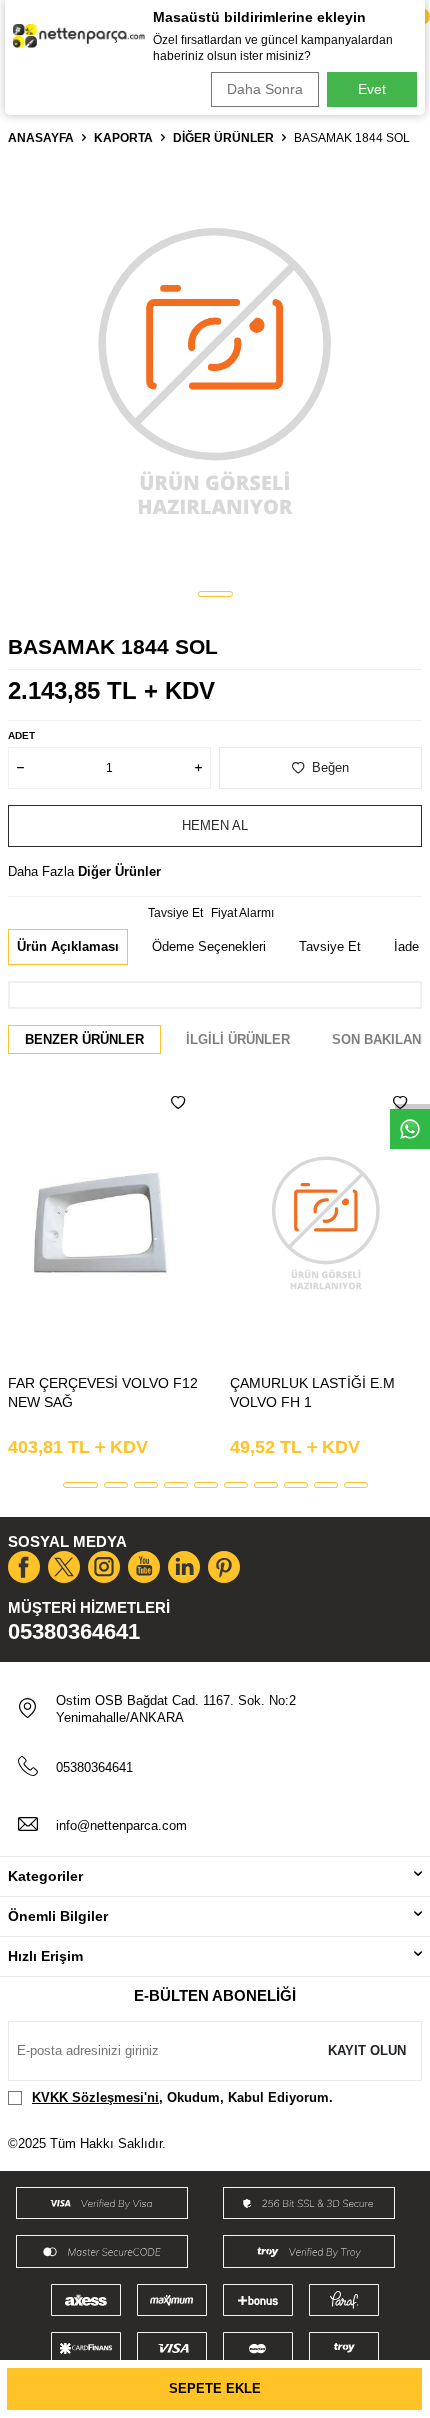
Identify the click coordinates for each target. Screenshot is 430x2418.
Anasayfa (41, 138)
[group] (215, 369)
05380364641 (74, 1631)
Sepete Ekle (215, 2388)
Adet (21, 735)
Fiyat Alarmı (242, 913)
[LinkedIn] (184, 1567)
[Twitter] (64, 1567)
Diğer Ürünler (223, 138)
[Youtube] (144, 1567)
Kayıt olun (367, 2050)
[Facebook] (24, 1567)
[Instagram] (104, 1567)
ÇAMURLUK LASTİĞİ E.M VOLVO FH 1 (312, 1392)
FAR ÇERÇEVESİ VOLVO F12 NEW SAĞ (103, 1392)
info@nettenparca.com (121, 1825)
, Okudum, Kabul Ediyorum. (182, 2097)
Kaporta (123, 138)
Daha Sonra (265, 89)
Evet (372, 89)
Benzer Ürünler (84, 1039)
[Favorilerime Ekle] (178, 1103)
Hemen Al (215, 825)
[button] (215, 594)
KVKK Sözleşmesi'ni (95, 2097)
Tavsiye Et (175, 913)
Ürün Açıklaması (68, 946)
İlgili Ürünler (238, 1039)
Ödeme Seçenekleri (209, 946)
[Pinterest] (224, 1567)
